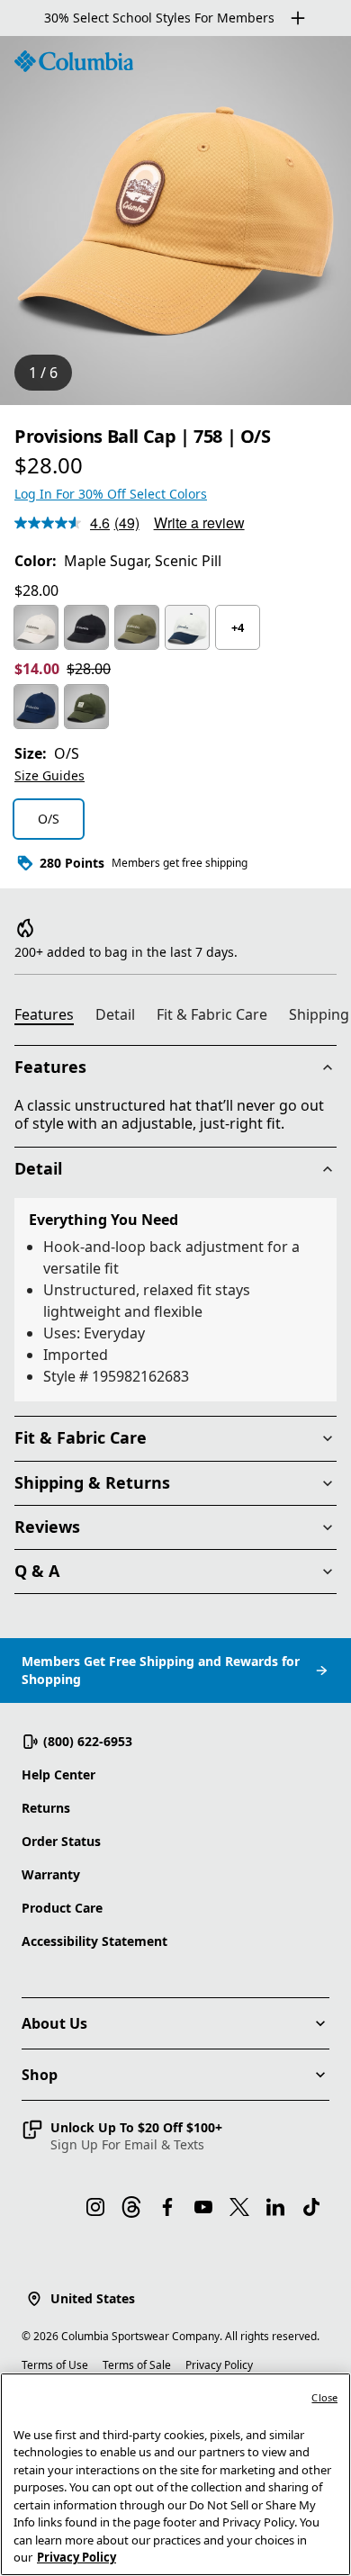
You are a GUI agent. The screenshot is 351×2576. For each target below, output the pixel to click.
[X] (239, 2207)
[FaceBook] (167, 2207)
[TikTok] (311, 2207)
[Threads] (131, 2207)
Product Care (62, 1908)
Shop (40, 2075)
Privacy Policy (219, 2365)
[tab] (51, 1017)
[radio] (36, 627)
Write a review (199, 522)
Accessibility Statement (94, 1941)
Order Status (61, 1841)
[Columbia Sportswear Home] (74, 61)
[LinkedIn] (275, 2207)
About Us (54, 2023)
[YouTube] (203, 2207)
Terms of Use (55, 2365)
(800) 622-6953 (88, 1741)
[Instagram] (95, 2207)
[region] (175, 221)
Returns (46, 1808)
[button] (122, 2136)
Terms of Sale (137, 2365)
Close (324, 2397)
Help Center (58, 1774)
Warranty (51, 1874)
